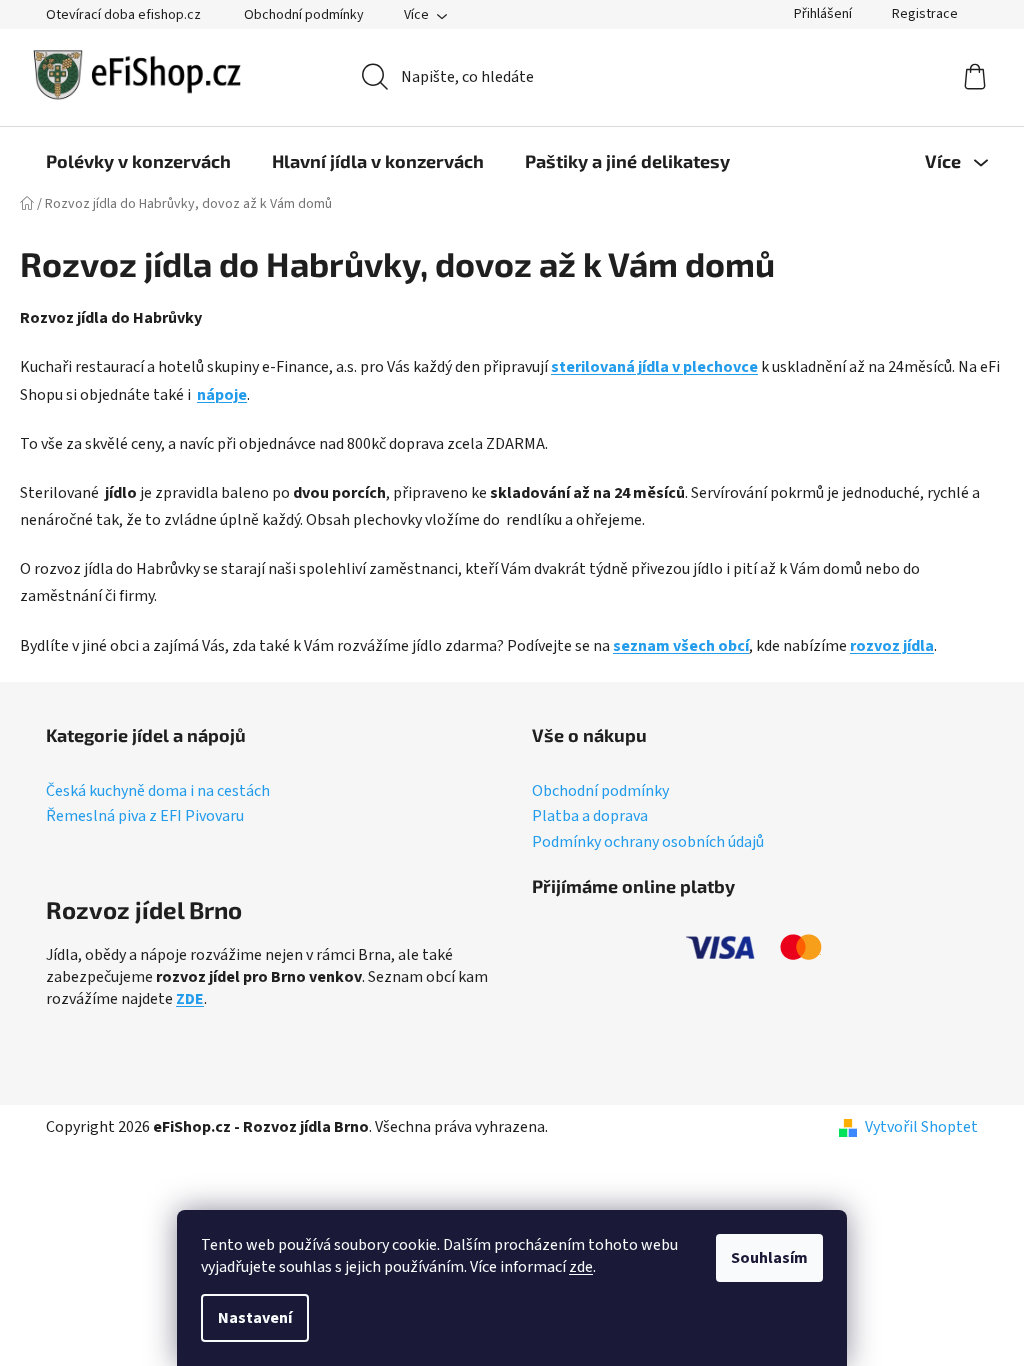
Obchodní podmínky (304, 15)
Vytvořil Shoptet (921, 1127)
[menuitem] (138, 161)
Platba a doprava (590, 817)
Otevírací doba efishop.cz (123, 15)
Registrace (925, 14)
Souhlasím (769, 1258)
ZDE (190, 999)
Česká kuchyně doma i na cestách (158, 792)
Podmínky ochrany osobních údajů (648, 843)
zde (581, 1267)
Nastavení (255, 1318)
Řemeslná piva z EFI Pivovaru (145, 817)
